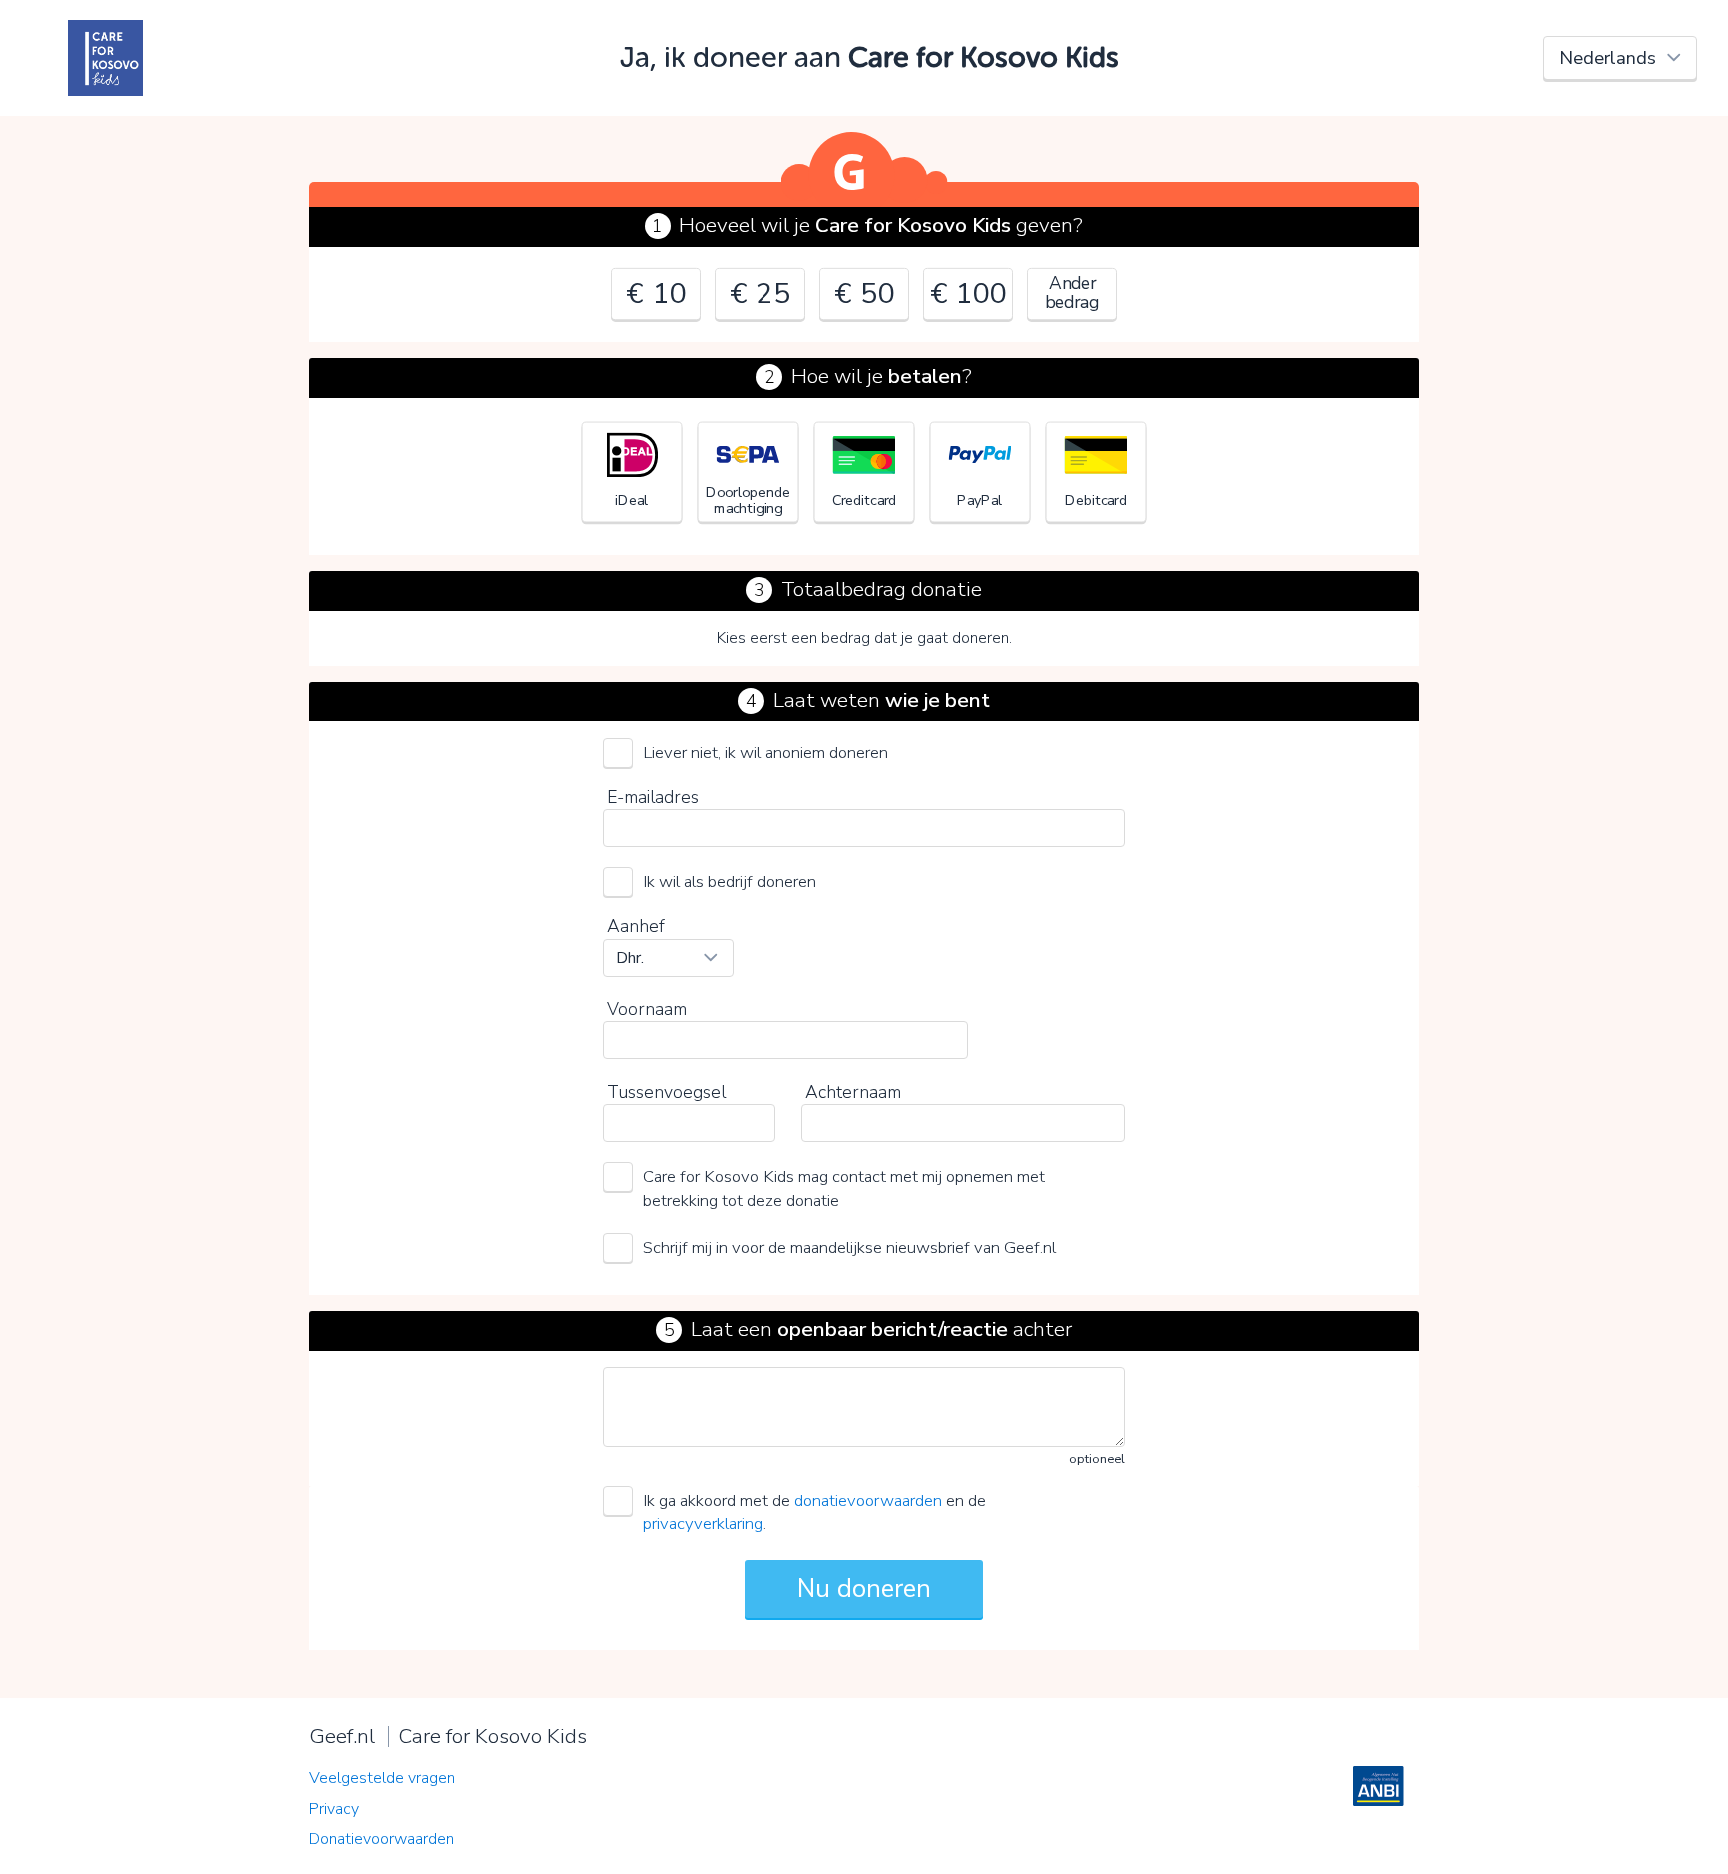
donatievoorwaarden (868, 1500)
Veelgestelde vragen (382, 1778)
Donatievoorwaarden (381, 1839)
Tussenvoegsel (666, 1092)
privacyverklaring (703, 1523)
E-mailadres (653, 797)
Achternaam (853, 1092)
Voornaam (647, 1009)
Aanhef (636, 926)
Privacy (334, 1809)
